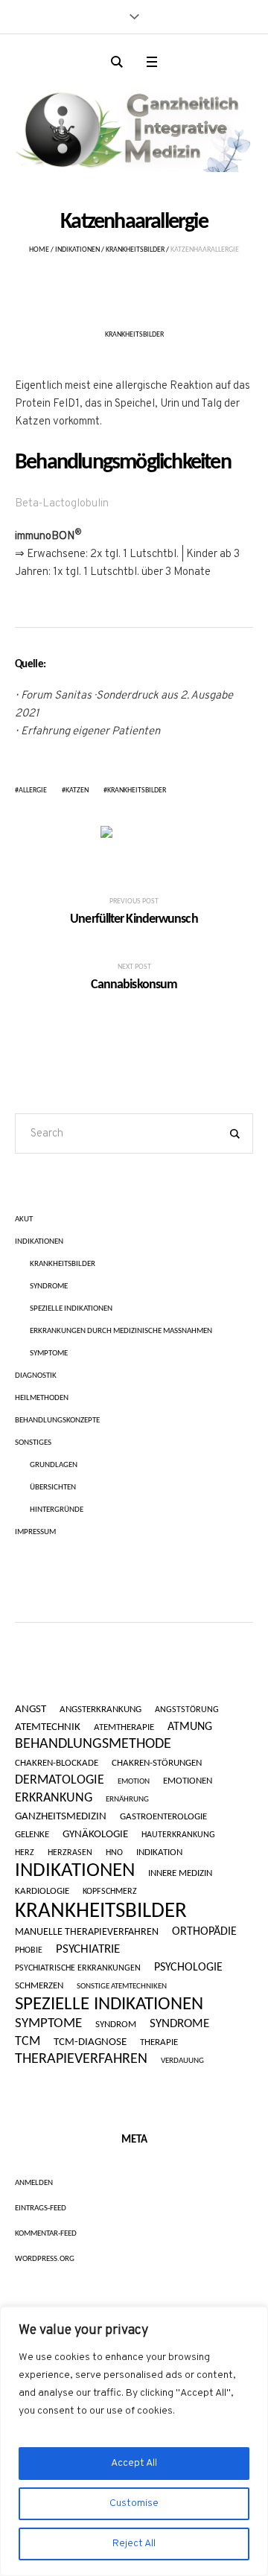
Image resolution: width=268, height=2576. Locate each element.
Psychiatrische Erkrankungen (78, 1968)
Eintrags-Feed (41, 2208)
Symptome (49, 1354)
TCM (28, 2042)
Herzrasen (70, 1853)
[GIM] (134, 126)
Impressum (35, 1532)
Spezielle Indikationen (71, 1309)
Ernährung (127, 1800)
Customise (134, 2503)
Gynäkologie (95, 1835)
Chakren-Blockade (57, 1763)
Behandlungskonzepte (57, 1421)
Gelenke (32, 1835)
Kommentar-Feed (46, 2234)
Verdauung (182, 2061)
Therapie (159, 2043)
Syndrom (116, 2025)
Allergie (33, 791)
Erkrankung (54, 1799)
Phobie (29, 1950)
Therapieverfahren (81, 2060)
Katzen (77, 791)
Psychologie (188, 1968)
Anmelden (34, 2183)
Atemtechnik (48, 1728)
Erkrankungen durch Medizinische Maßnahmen (121, 1331)
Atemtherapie (124, 1727)
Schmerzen (39, 1986)
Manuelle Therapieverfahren (87, 1933)
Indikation (159, 1853)
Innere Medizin (180, 1873)
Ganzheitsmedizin (61, 1817)
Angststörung (187, 1710)
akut (24, 1219)
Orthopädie (204, 1932)
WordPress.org (45, 2259)
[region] (134, 2441)
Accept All (134, 2463)
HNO (114, 1853)
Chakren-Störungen (157, 1763)
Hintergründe (57, 1510)
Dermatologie (60, 1780)
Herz (25, 1853)
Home (39, 250)
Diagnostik (36, 1376)
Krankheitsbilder (135, 250)
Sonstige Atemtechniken (122, 1987)
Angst (31, 1710)
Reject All (134, 2544)
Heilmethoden (42, 1398)
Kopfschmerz (110, 1892)
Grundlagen (54, 1465)
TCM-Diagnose (90, 2043)
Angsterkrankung (100, 1710)
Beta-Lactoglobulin (62, 504)
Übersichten (53, 1488)
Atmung (190, 1727)
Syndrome (49, 1287)
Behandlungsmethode (93, 1744)
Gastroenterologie (163, 1817)
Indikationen (77, 250)
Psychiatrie (88, 1949)
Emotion (134, 1782)
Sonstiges (33, 1443)
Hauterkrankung (178, 1835)
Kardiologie (42, 1891)
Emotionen (188, 1781)
